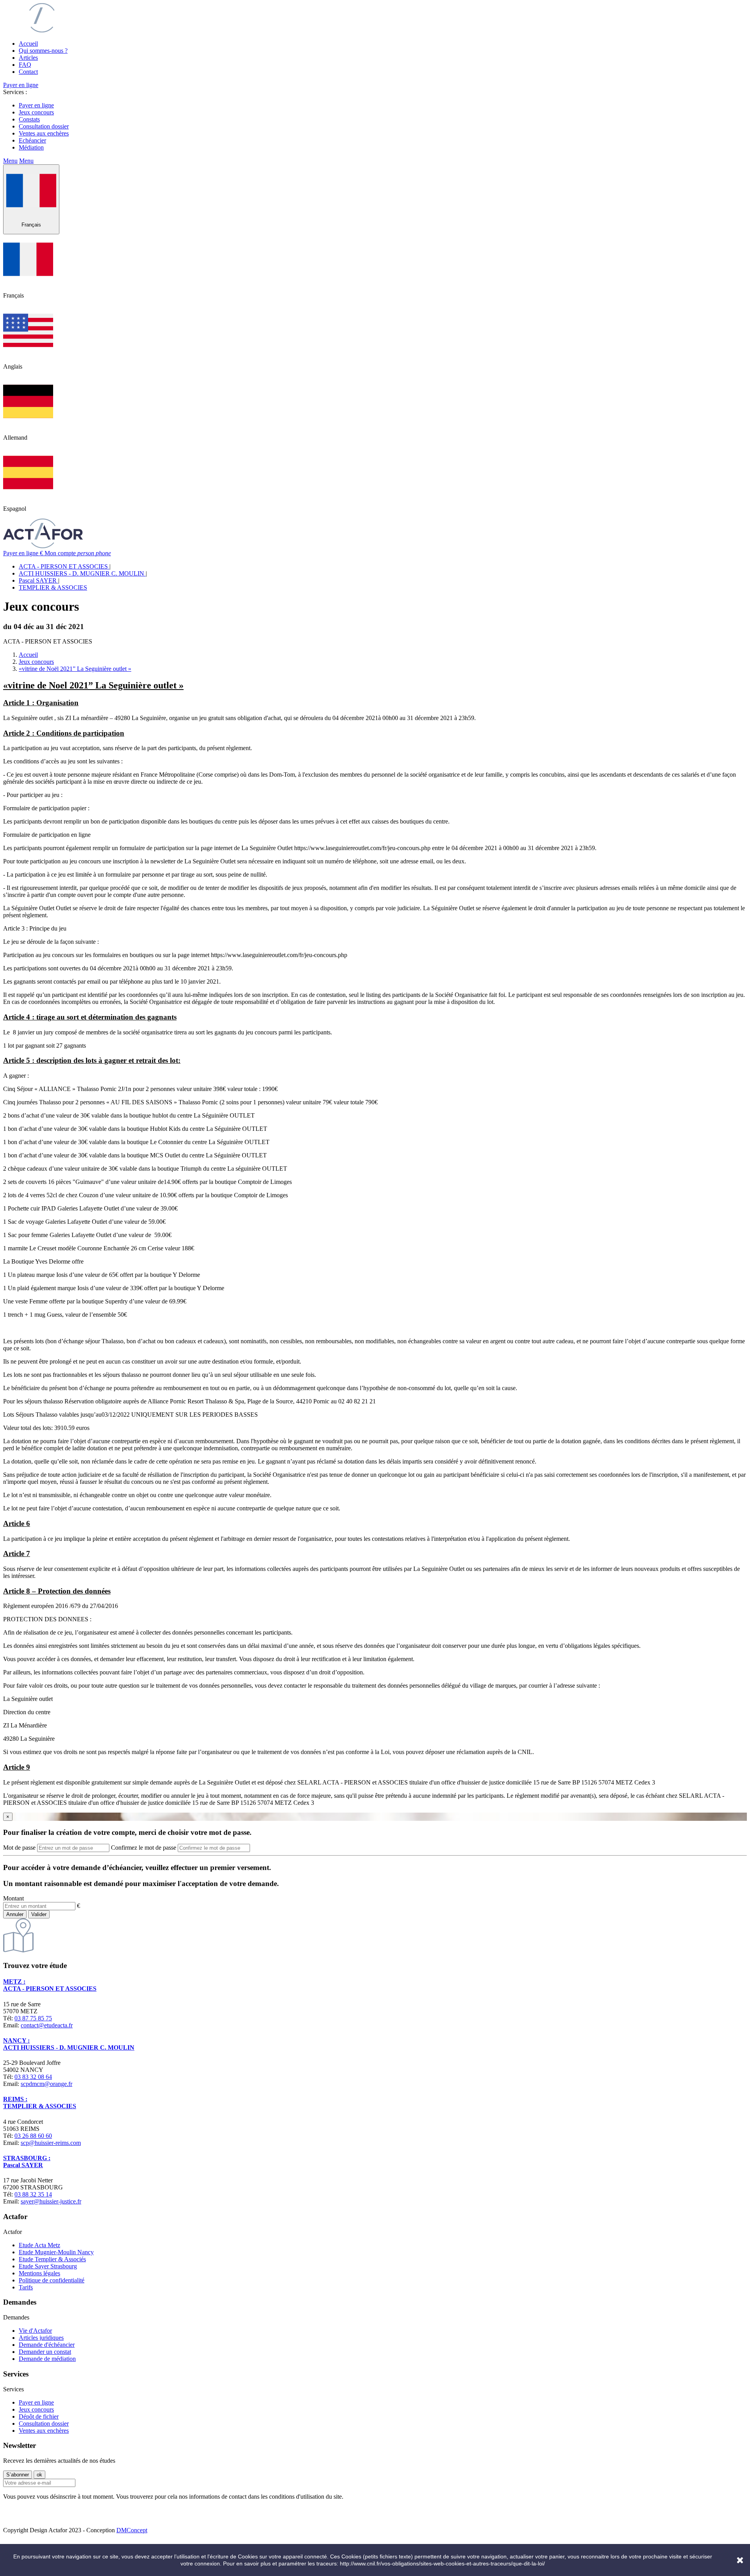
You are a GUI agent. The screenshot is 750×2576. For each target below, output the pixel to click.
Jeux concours (36, 112)
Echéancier (32, 140)
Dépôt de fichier (39, 2416)
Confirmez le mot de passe (144, 1848)
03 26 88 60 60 (33, 2136)
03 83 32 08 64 (33, 2077)
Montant (13, 1898)
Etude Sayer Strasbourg (48, 2266)
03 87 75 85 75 (33, 2018)
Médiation (31, 147)
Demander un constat (45, 2352)
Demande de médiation (47, 2359)
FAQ (25, 65)
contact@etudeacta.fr (47, 2025)
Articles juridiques (41, 2338)
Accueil (28, 44)
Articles (28, 58)
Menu (10, 161)
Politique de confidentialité (52, 2280)
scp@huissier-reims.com (51, 2143)
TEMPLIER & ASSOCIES (53, 587)
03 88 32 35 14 (33, 2194)
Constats (29, 119)
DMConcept (132, 2530)
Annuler (15, 1914)
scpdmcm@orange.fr (46, 2084)
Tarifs (26, 2287)
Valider (39, 1914)
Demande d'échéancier (47, 2345)
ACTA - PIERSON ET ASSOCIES (64, 566)
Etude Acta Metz (39, 2245)
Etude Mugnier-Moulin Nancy (56, 2252)
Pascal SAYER (38, 580)
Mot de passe (19, 1848)
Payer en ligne (21, 85)
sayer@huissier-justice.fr (51, 2201)
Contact (28, 72)
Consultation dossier (44, 126)
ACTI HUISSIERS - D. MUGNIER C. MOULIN (82, 573)
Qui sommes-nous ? (43, 51)
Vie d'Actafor (35, 2331)
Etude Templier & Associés (52, 2259)
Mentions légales (39, 2273)
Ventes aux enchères (44, 133)
